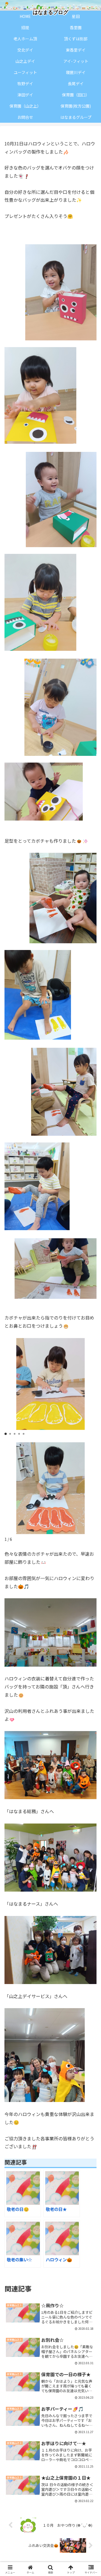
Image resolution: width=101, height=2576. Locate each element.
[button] (6, 1434)
